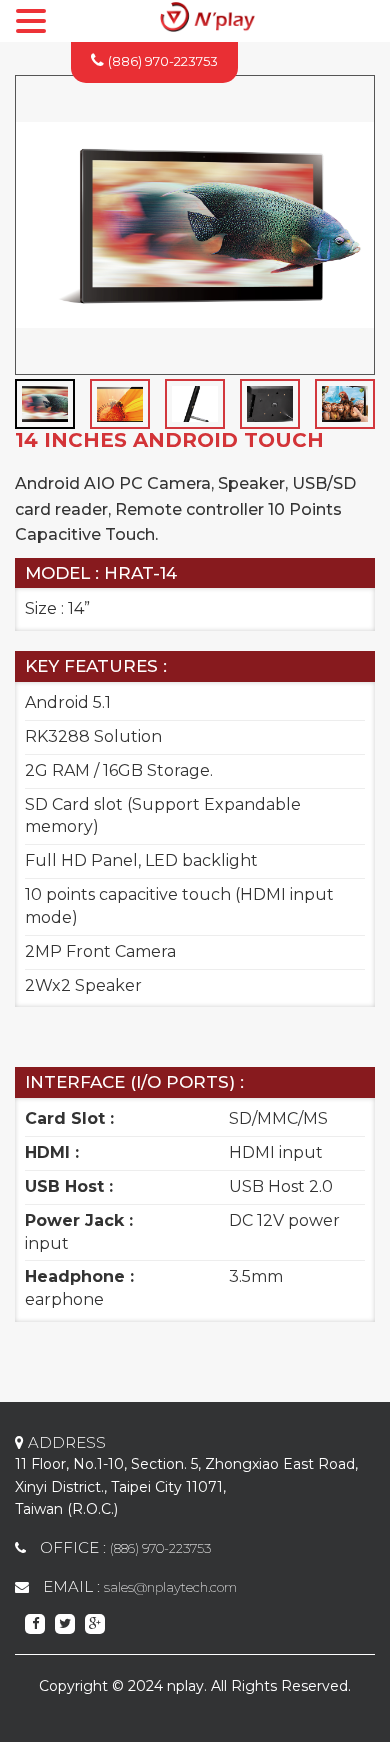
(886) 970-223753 (163, 61)
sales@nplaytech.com (170, 1587)
